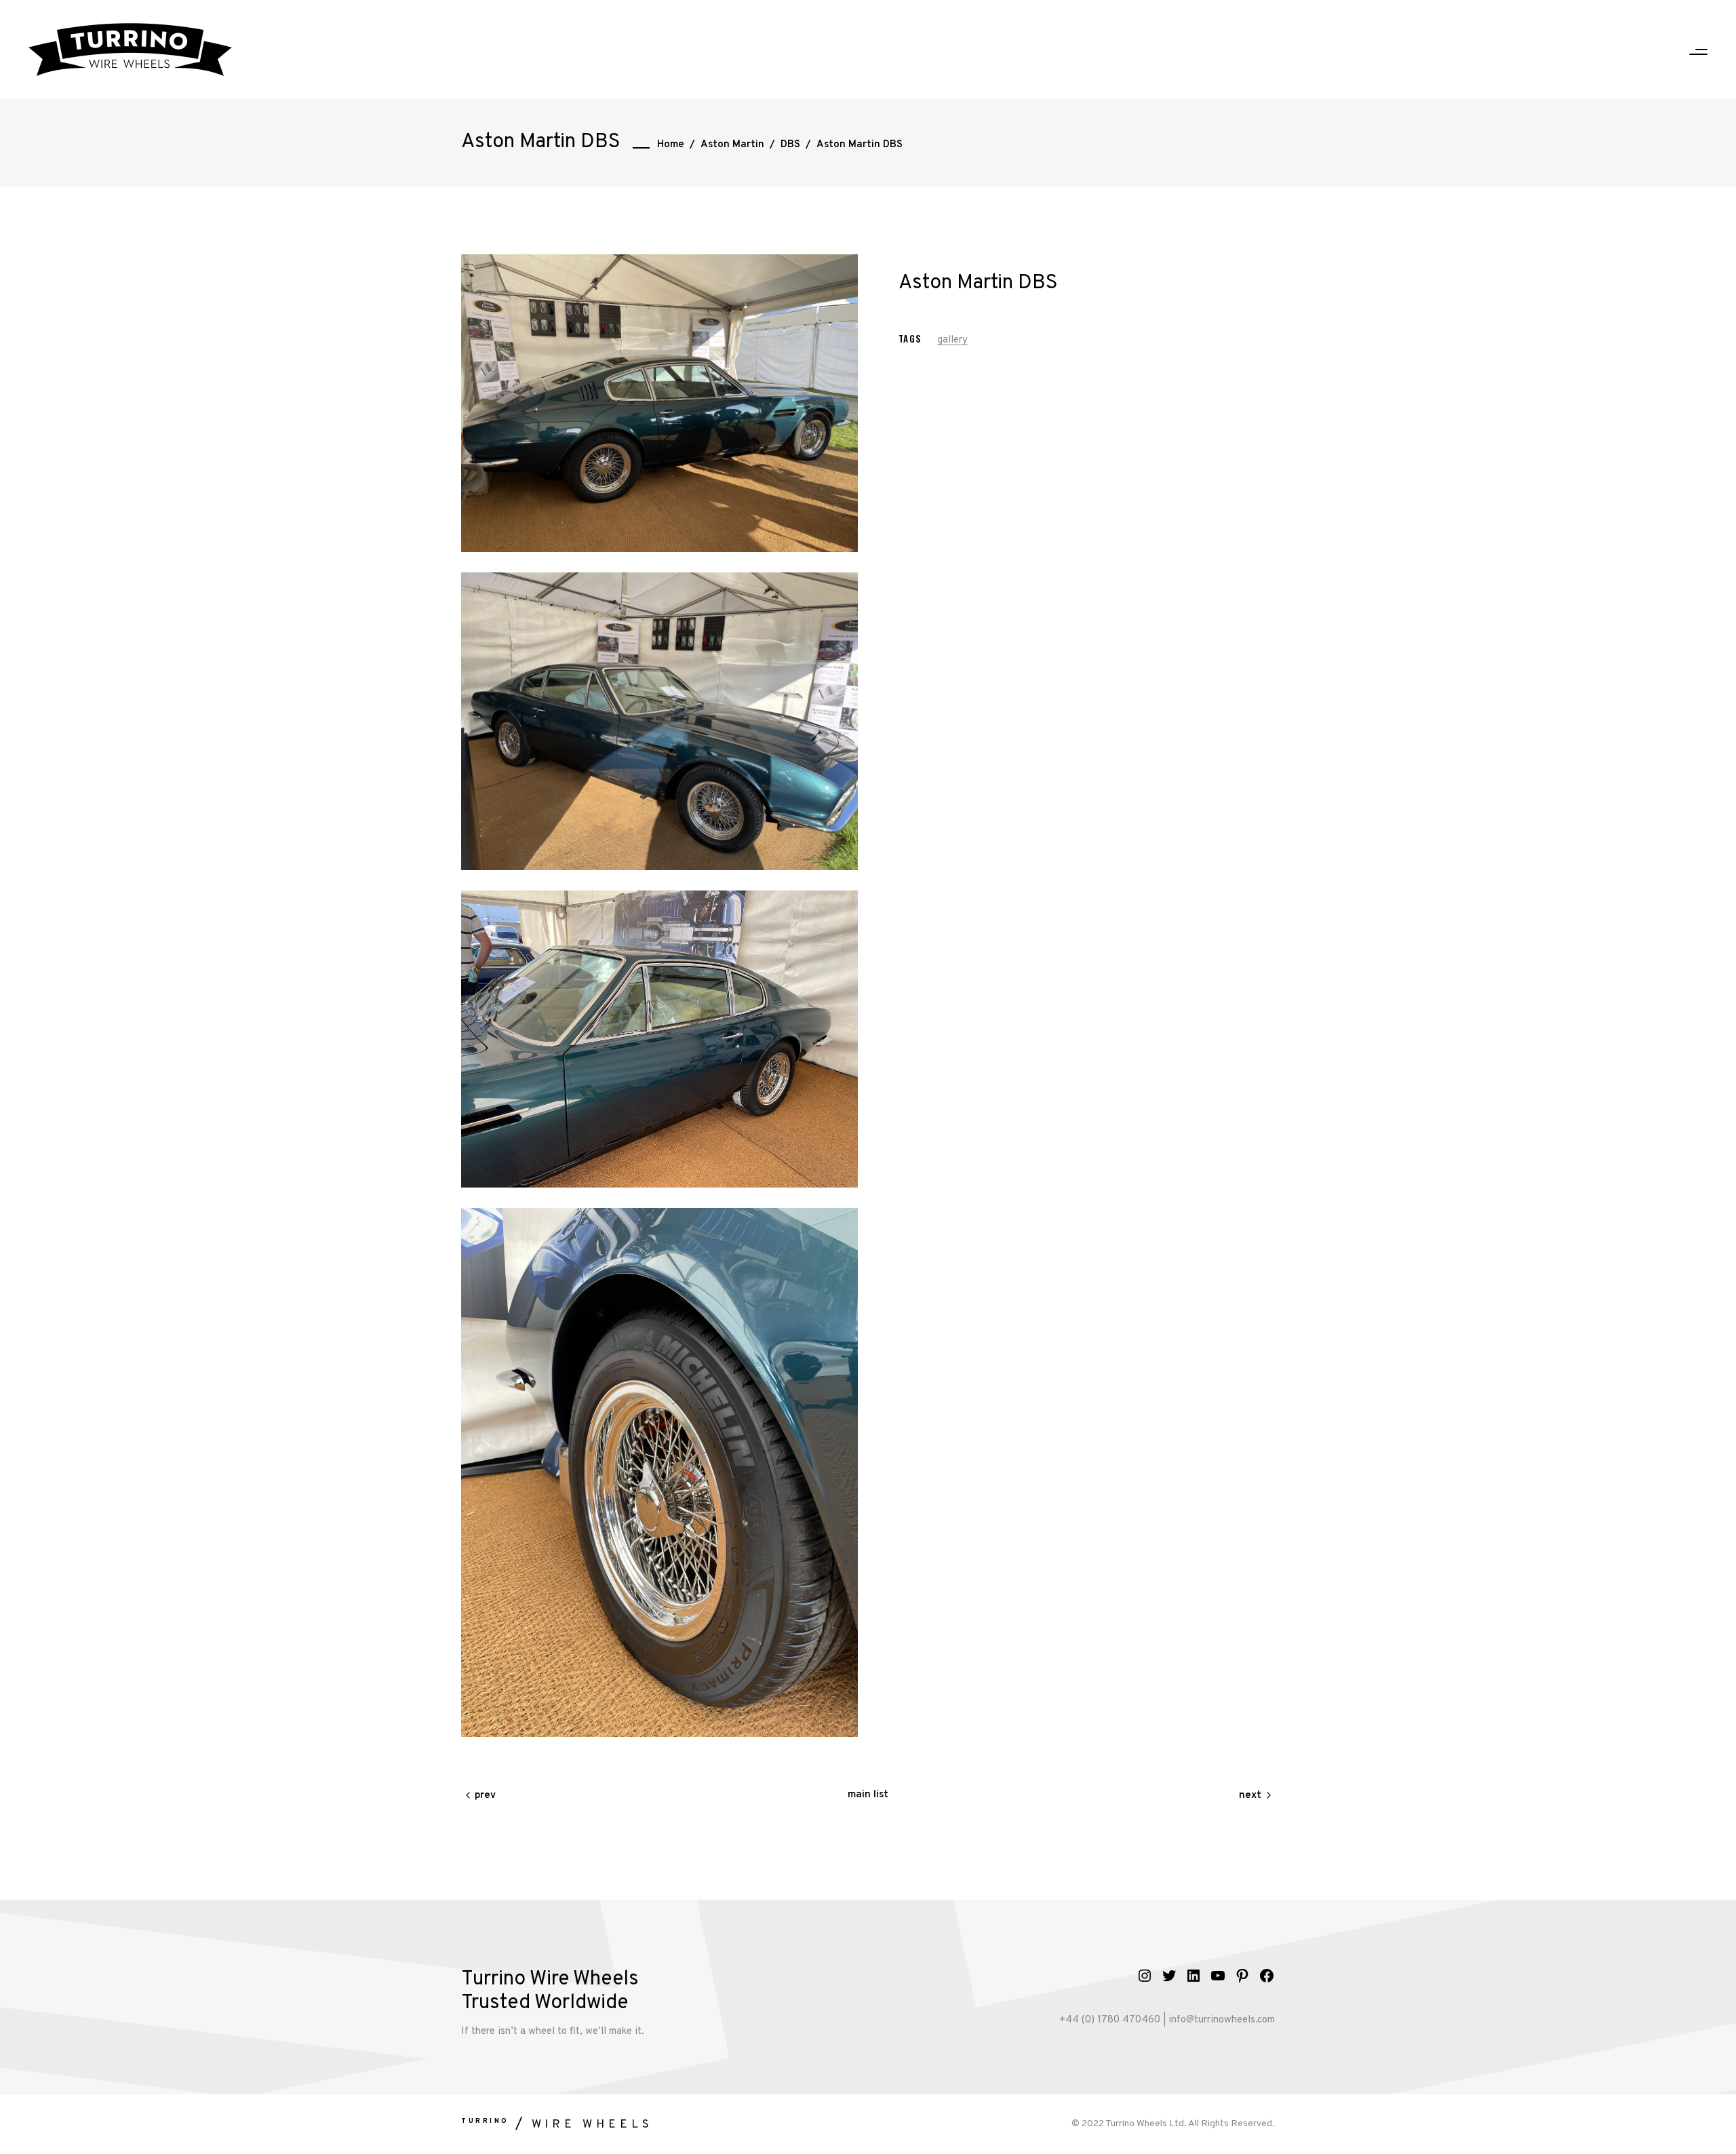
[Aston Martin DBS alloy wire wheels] (659, 403)
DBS (790, 145)
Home (671, 145)
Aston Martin (732, 145)
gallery (952, 340)
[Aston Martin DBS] (659, 721)
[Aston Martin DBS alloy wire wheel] (659, 1472)
